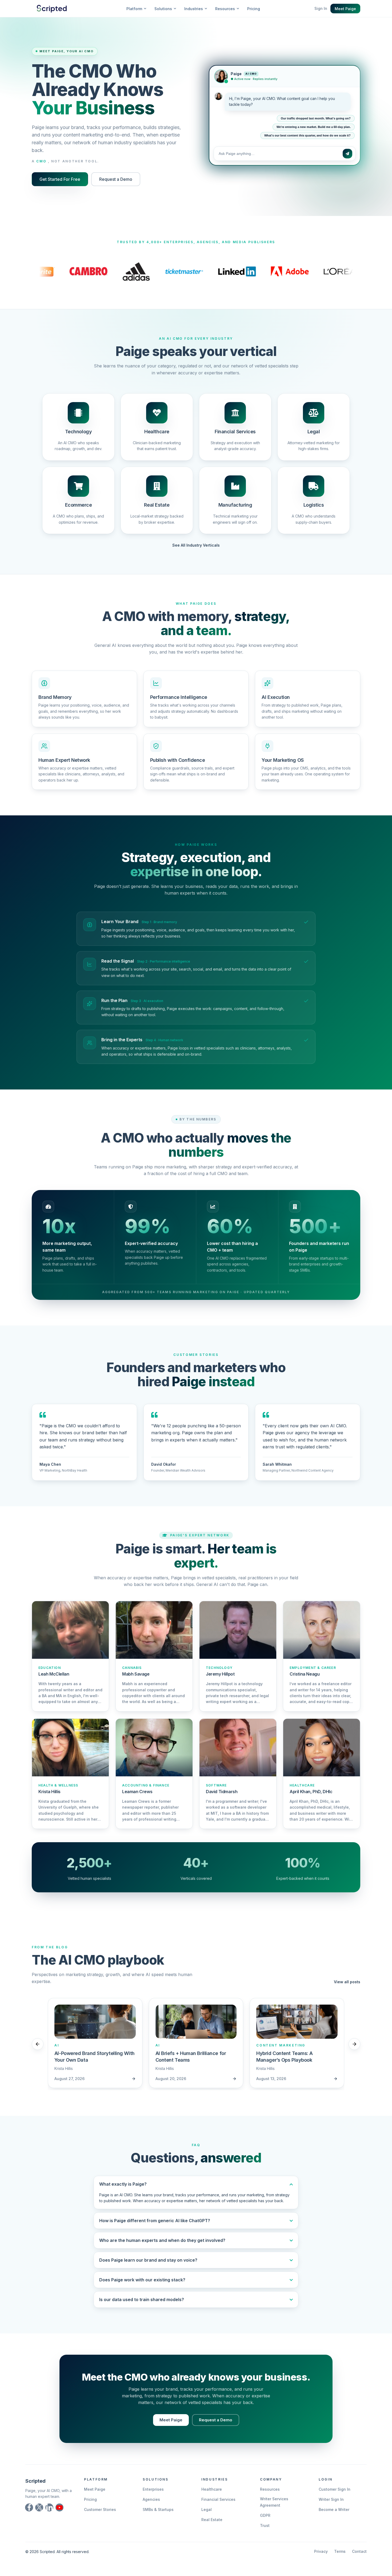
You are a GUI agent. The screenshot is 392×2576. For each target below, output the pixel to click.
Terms (340, 2551)
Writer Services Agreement (274, 2502)
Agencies (151, 2499)
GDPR (265, 2515)
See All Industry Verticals (196, 545)
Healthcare (212, 2489)
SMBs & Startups (158, 2509)
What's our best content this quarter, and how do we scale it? (307, 136)
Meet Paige (345, 9)
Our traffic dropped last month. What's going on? (316, 119)
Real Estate (212, 2520)
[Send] (347, 154)
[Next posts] (354, 2044)
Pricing (254, 9)
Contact (359, 2551)
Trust (265, 2525)
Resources (270, 2489)
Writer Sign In (331, 2499)
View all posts (347, 1982)
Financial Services (218, 2499)
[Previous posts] (38, 2044)
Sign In (321, 8)
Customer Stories (100, 2509)
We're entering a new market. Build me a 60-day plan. (314, 128)
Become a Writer (334, 2509)
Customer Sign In (335, 2489)
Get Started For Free (60, 179)
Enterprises (153, 2489)
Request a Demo (116, 179)
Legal (207, 2509)
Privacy (321, 2551)
